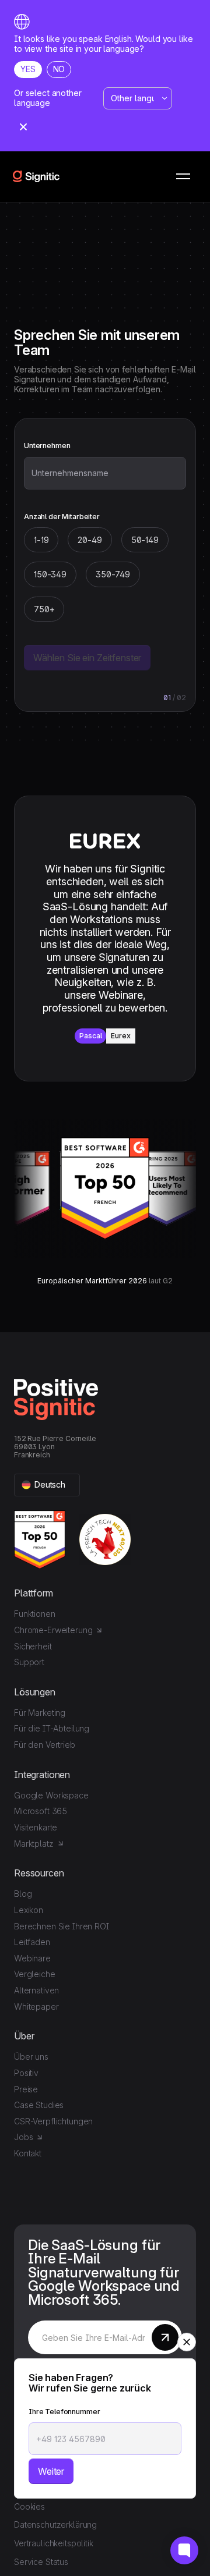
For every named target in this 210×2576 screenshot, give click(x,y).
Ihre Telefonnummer (64, 2412)
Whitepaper (36, 2006)
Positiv (26, 2073)
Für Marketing (40, 1713)
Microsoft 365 (41, 1811)
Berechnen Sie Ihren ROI (62, 1926)
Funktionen (35, 1614)
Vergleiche (35, 1974)
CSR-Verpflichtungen (53, 2121)
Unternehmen (47, 446)
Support (29, 1662)
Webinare (32, 1958)
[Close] (23, 128)
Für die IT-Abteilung (52, 1728)
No (59, 69)
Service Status (41, 2562)
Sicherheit (33, 1646)
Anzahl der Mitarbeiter (62, 517)
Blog (23, 1894)
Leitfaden (32, 1942)
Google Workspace (51, 1795)
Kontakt (28, 2153)
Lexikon (29, 1910)
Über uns (31, 2057)
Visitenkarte (36, 1827)
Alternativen (36, 1990)
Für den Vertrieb (45, 1745)
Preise (26, 2089)
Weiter (51, 2471)
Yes (28, 69)
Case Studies (39, 2105)
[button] (183, 176)
